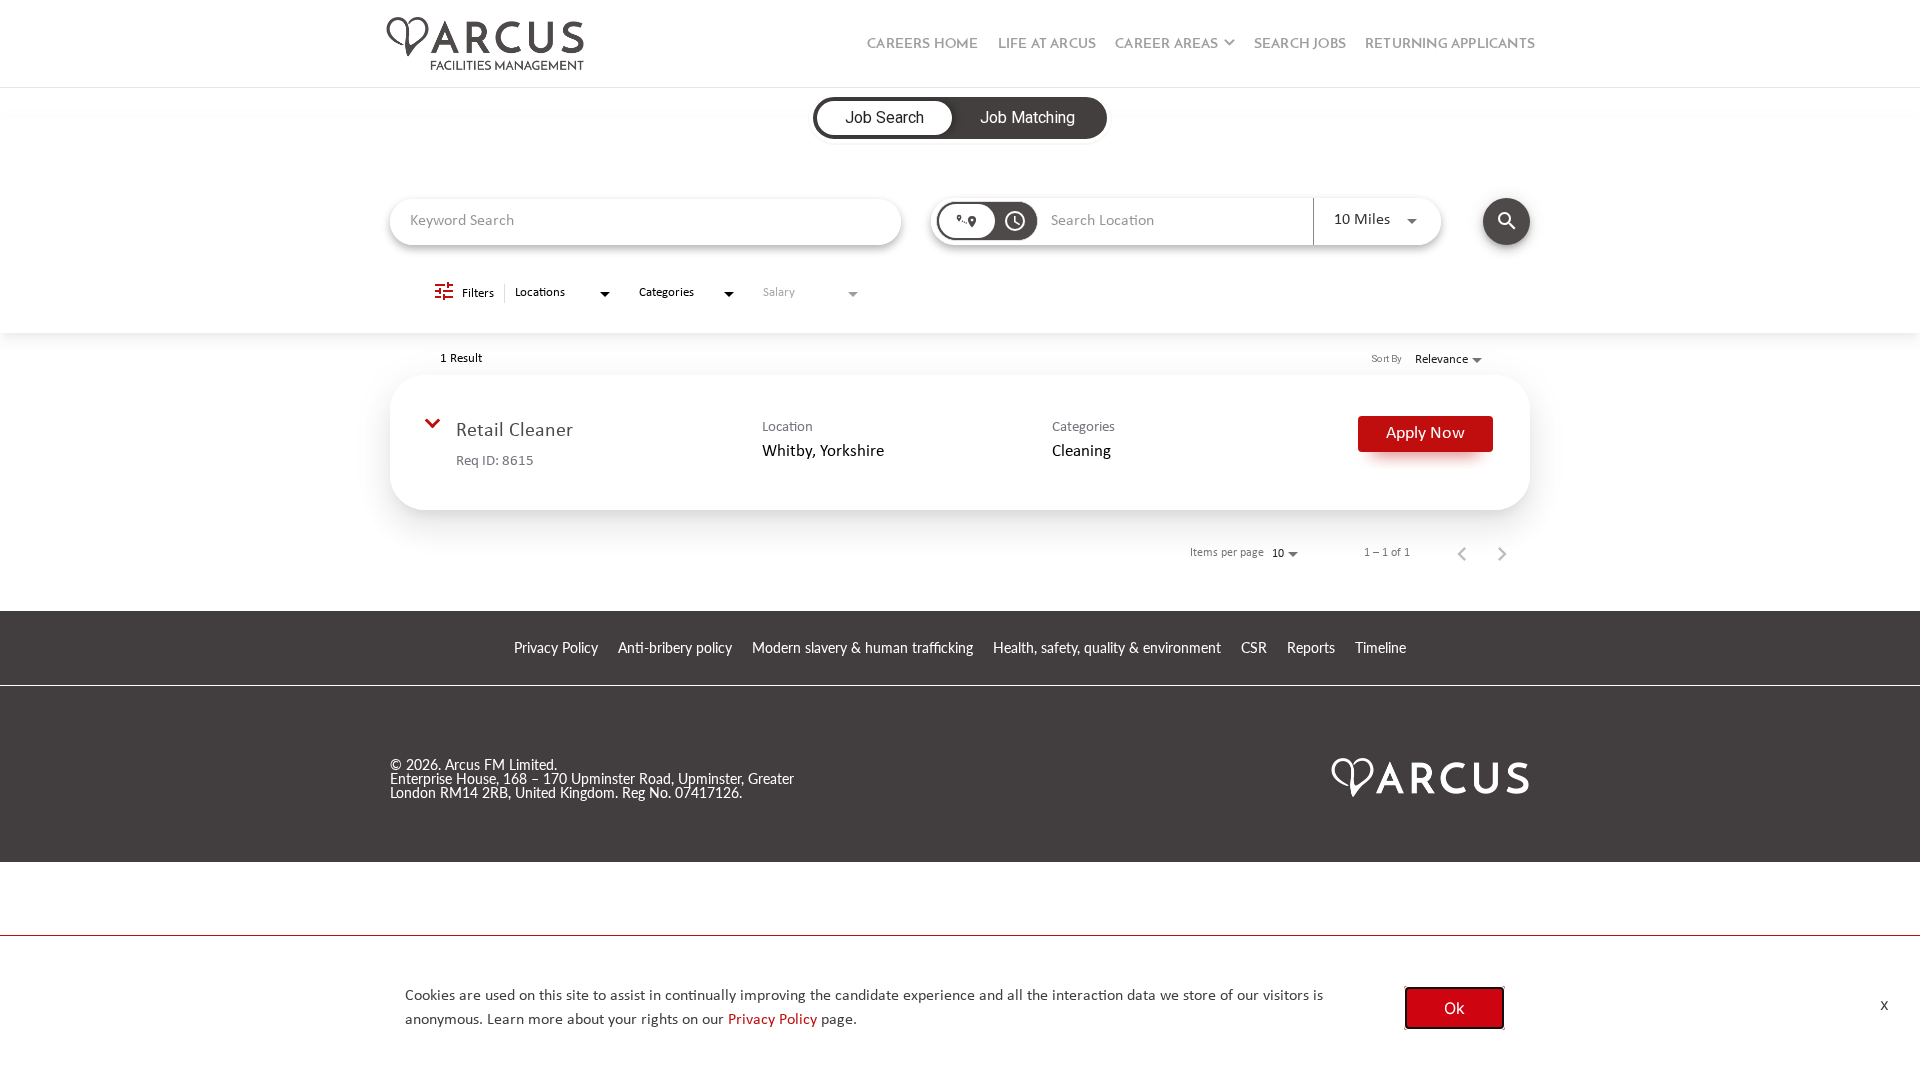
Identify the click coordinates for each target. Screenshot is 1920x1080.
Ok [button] (1454, 1008)
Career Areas (1166, 44)
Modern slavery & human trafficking (862, 648)
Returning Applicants (1450, 44)
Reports (1311, 648)
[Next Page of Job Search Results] (1502, 553)
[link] (960, 442)
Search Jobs (1300, 44)
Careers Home (922, 44)
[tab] (884, 118)
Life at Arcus (1047, 44)
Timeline (1380, 648)
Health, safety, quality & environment (1107, 648)
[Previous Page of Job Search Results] (1462, 553)
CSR (1254, 648)
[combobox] (645, 221)
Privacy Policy (556, 648)
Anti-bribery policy (675, 648)
